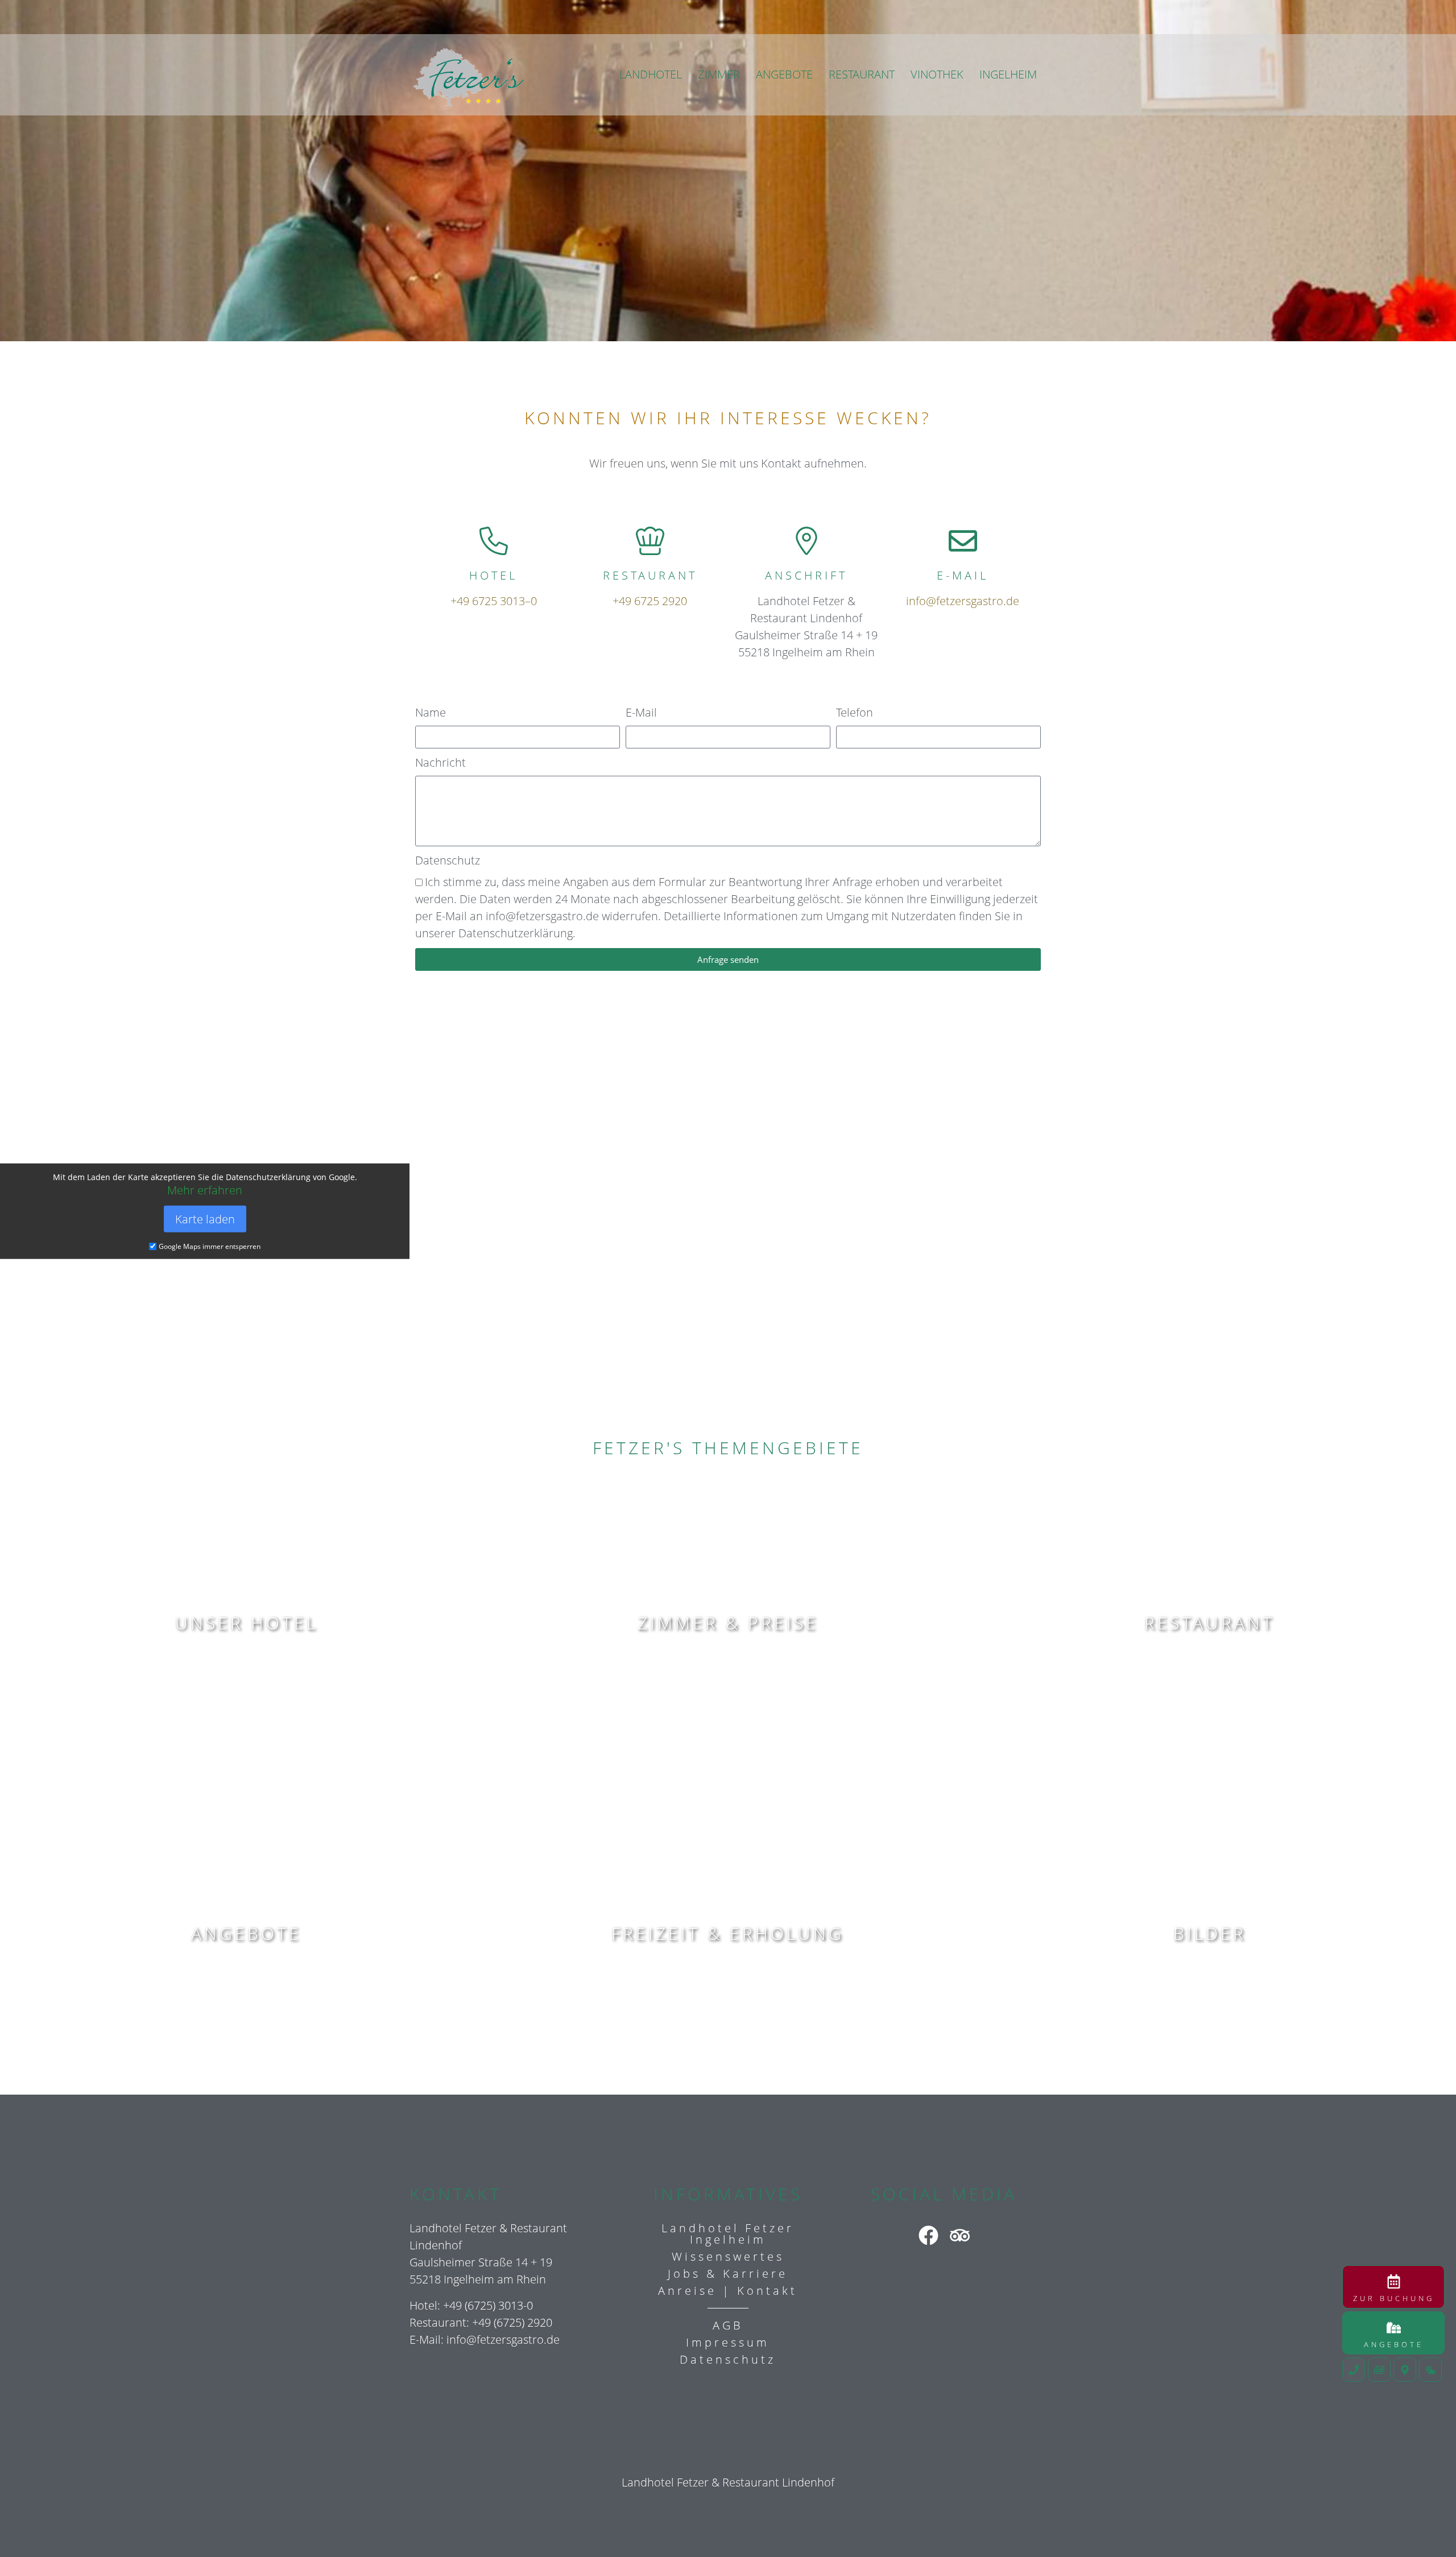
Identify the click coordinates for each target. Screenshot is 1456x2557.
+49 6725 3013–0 (494, 601)
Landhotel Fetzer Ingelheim (728, 2234)
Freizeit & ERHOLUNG (728, 1933)
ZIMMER (719, 74)
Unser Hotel (247, 1623)
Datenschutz (448, 860)
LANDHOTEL (651, 74)
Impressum (728, 2342)
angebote (246, 1933)
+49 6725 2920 (650, 601)
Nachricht (440, 762)
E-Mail (641, 712)
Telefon (855, 712)
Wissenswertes (728, 2256)
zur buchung (1394, 2298)
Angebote (1394, 2344)
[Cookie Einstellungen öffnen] (25, 2531)
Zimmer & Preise (728, 1623)
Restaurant (1209, 1623)
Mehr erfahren (205, 1189)
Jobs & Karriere (728, 2273)
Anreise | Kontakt (728, 2291)
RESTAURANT (862, 74)
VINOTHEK (937, 74)
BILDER (1210, 1933)
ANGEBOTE (784, 74)
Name (431, 712)
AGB (728, 2325)
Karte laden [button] (205, 1218)
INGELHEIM (1008, 74)
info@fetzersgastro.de (963, 601)
